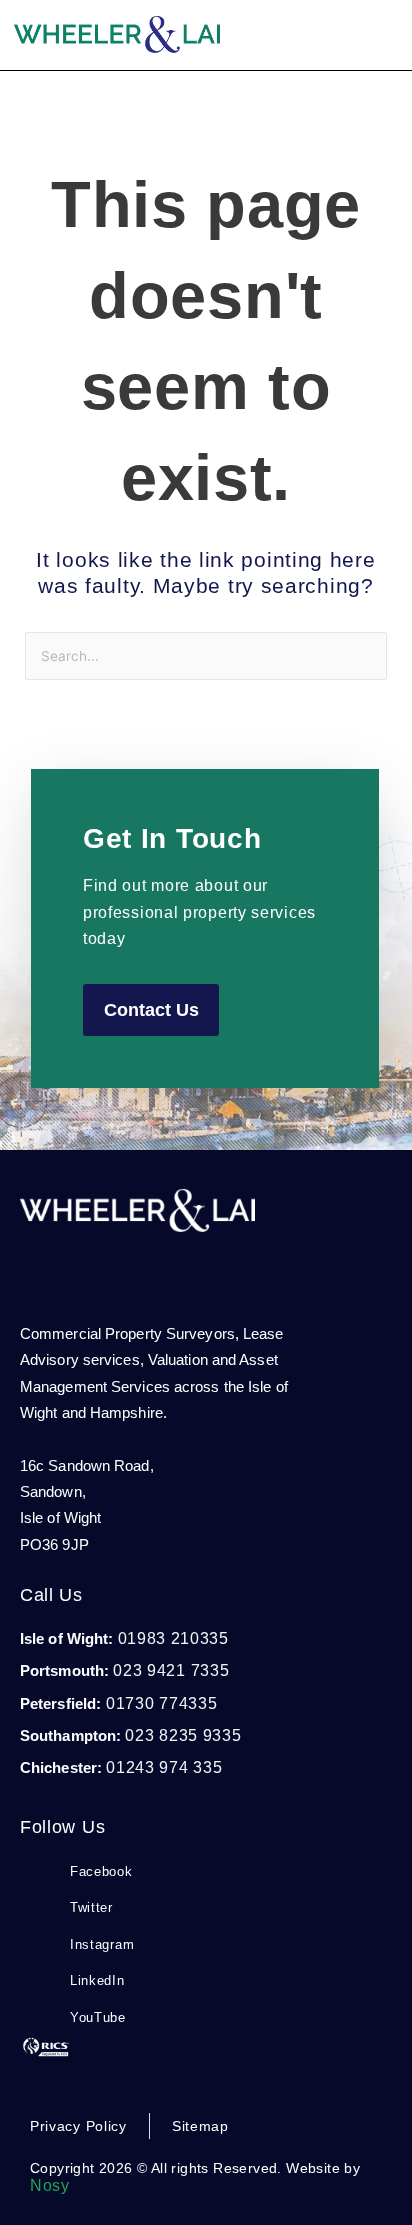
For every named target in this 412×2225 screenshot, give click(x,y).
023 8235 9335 (183, 1735)
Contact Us (151, 1010)
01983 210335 (173, 1638)
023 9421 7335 (171, 1670)
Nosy (50, 2185)
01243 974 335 (164, 1767)
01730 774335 (159, 1703)
